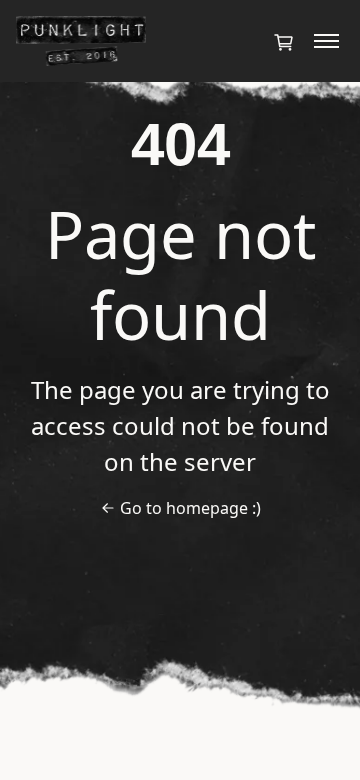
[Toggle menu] (326, 41)
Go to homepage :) (190, 508)
